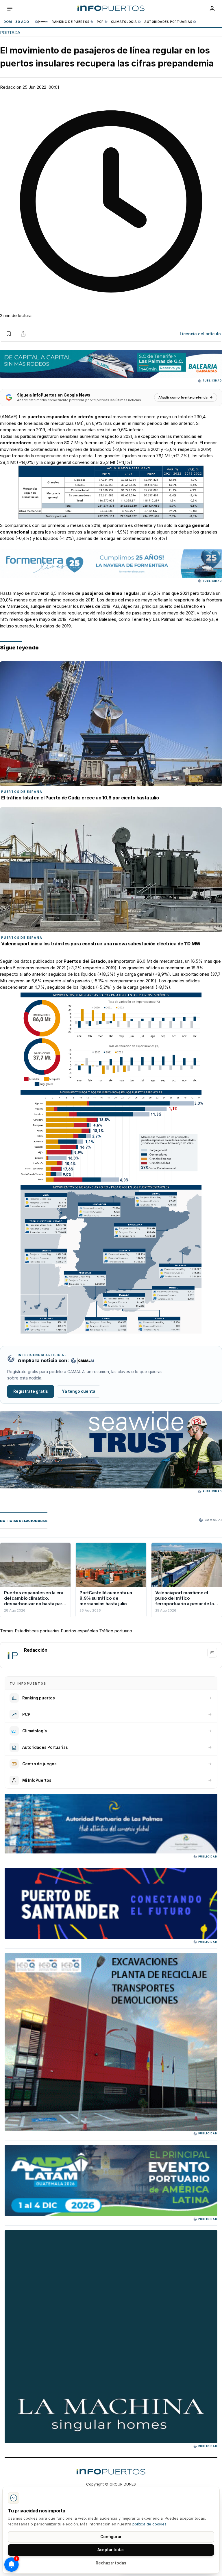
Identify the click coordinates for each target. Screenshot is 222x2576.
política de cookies (149, 2524)
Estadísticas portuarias (37, 1631)
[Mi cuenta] (212, 9)
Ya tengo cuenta (79, 1391)
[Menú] (10, 9)
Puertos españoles (79, 1631)
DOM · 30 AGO (16, 22)
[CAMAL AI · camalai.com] (82, 1361)
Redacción (11, 87)
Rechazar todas (111, 2563)
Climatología (124, 22)
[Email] (212, 1653)
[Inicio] (111, 9)
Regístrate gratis (31, 1391)
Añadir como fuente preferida (183, 397)
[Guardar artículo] (9, 334)
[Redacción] (12, 1655)
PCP (100, 22)
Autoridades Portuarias (168, 22)
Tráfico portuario (116, 1631)
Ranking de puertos (71, 22)
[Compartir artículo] (23, 334)
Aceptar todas (111, 2550)
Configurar (111, 2537)
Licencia (200, 334)
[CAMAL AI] (42, 22)
